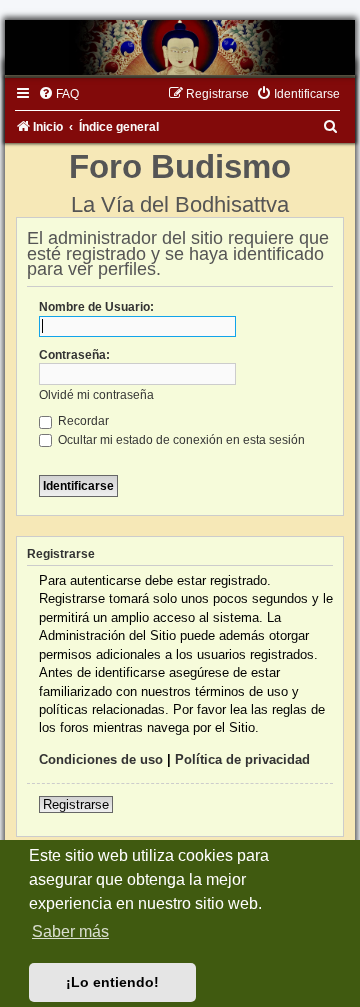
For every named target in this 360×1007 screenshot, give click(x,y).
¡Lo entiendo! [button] (112, 982)
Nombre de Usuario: (96, 307)
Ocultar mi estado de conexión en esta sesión (180, 440)
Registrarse (76, 804)
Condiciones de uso (101, 759)
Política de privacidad (242, 759)
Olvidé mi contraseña (96, 395)
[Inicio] (180, 47)
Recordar (82, 421)
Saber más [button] (70, 931)
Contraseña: (74, 355)
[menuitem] (58, 94)
